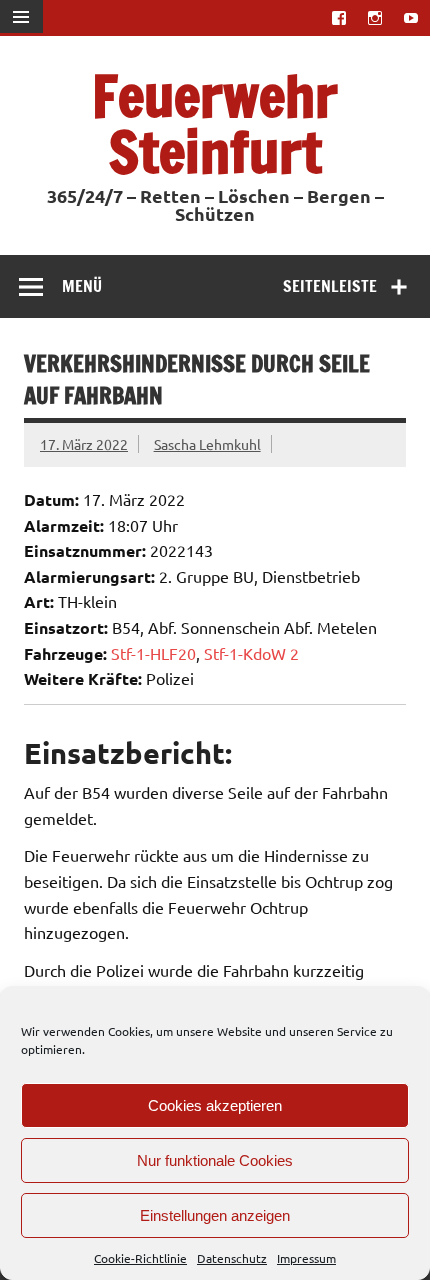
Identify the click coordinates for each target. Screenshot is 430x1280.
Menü (82, 286)
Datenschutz (232, 1258)
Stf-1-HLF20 (153, 653)
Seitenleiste (330, 286)
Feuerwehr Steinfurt (215, 123)
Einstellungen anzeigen (215, 1215)
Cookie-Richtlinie (140, 1258)
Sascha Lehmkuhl (207, 444)
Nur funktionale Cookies (215, 1160)
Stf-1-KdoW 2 (251, 653)
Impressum (306, 1258)
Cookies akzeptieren (215, 1105)
